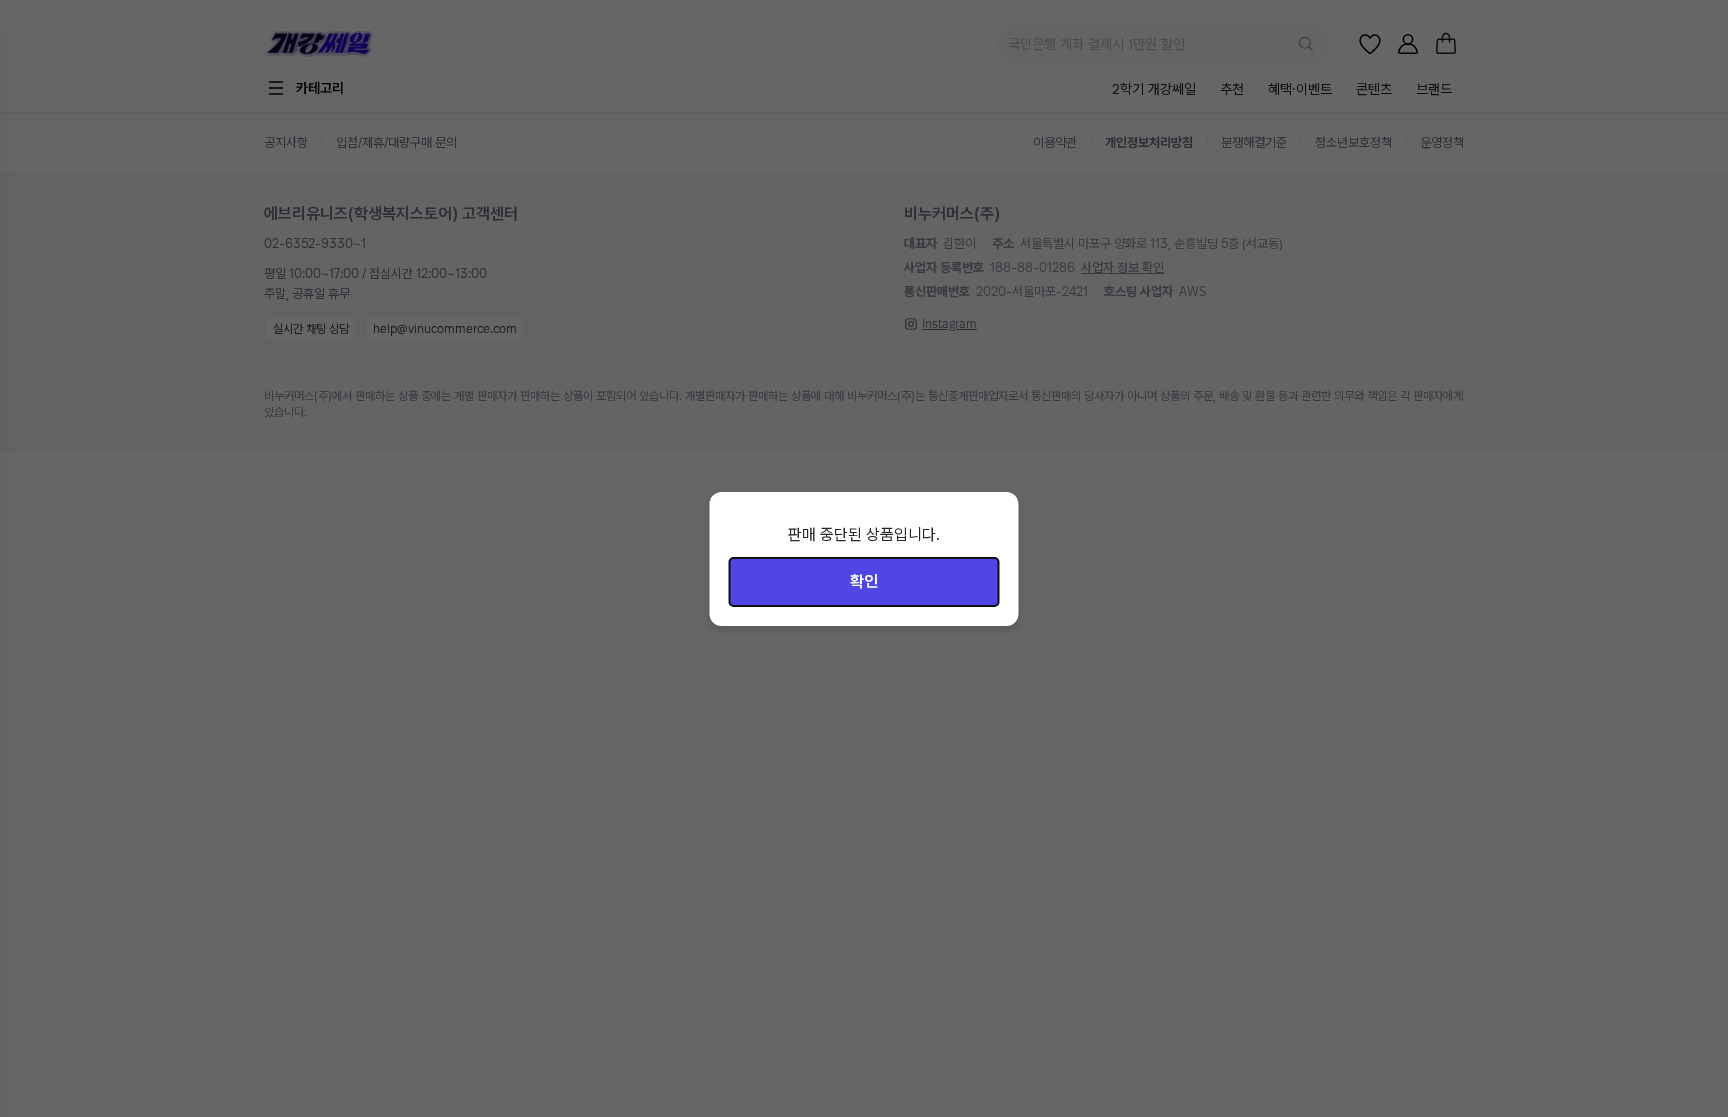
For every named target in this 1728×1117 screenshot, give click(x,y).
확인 (864, 581)
